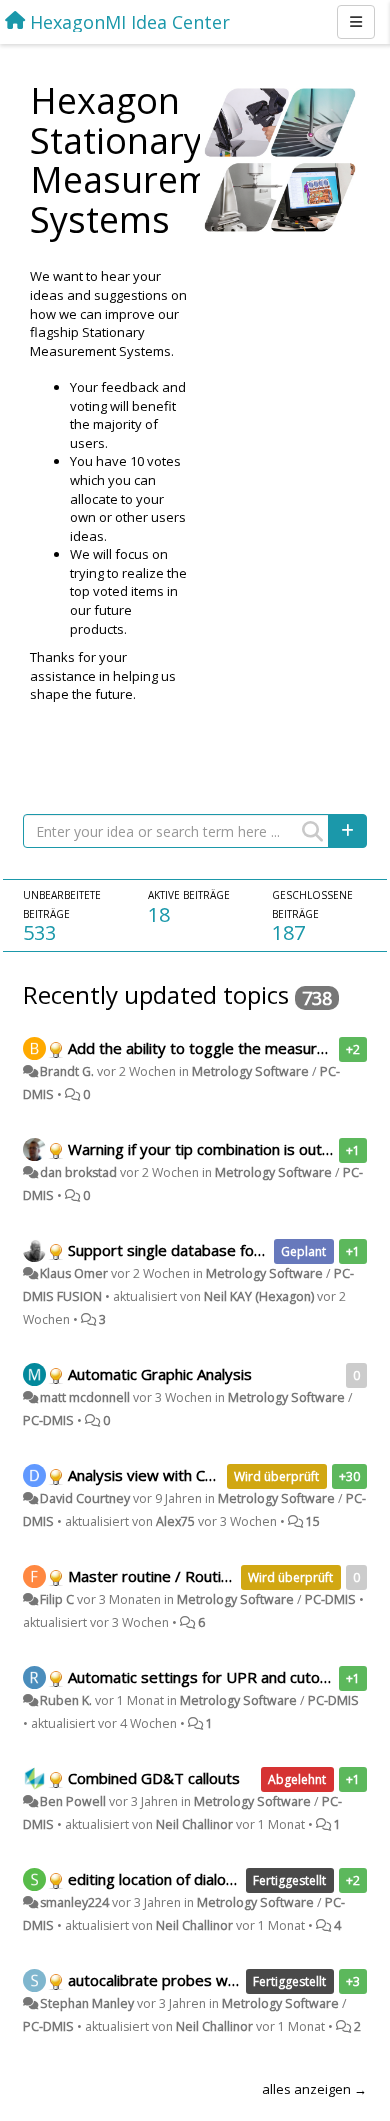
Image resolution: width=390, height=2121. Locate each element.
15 (313, 1521)
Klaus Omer (74, 1273)
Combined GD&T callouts (154, 1778)
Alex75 (175, 1521)
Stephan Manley (87, 2003)
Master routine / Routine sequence (188, 1576)
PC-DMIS (48, 1420)
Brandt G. (67, 1071)
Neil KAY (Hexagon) (259, 1296)
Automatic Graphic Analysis (160, 1374)
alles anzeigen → (314, 2089)
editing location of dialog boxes (175, 1879)
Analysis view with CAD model (170, 1475)
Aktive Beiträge (189, 895)
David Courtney (85, 1498)
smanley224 (74, 1902)
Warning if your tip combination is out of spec (222, 1149)
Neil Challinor (194, 1824)
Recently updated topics (156, 994)
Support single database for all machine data (220, 1250)
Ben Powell (73, 1801)
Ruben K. (66, 1700)
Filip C (57, 1599)
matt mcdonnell (85, 1397)
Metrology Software (250, 1071)
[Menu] (356, 22)
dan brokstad (78, 1172)
